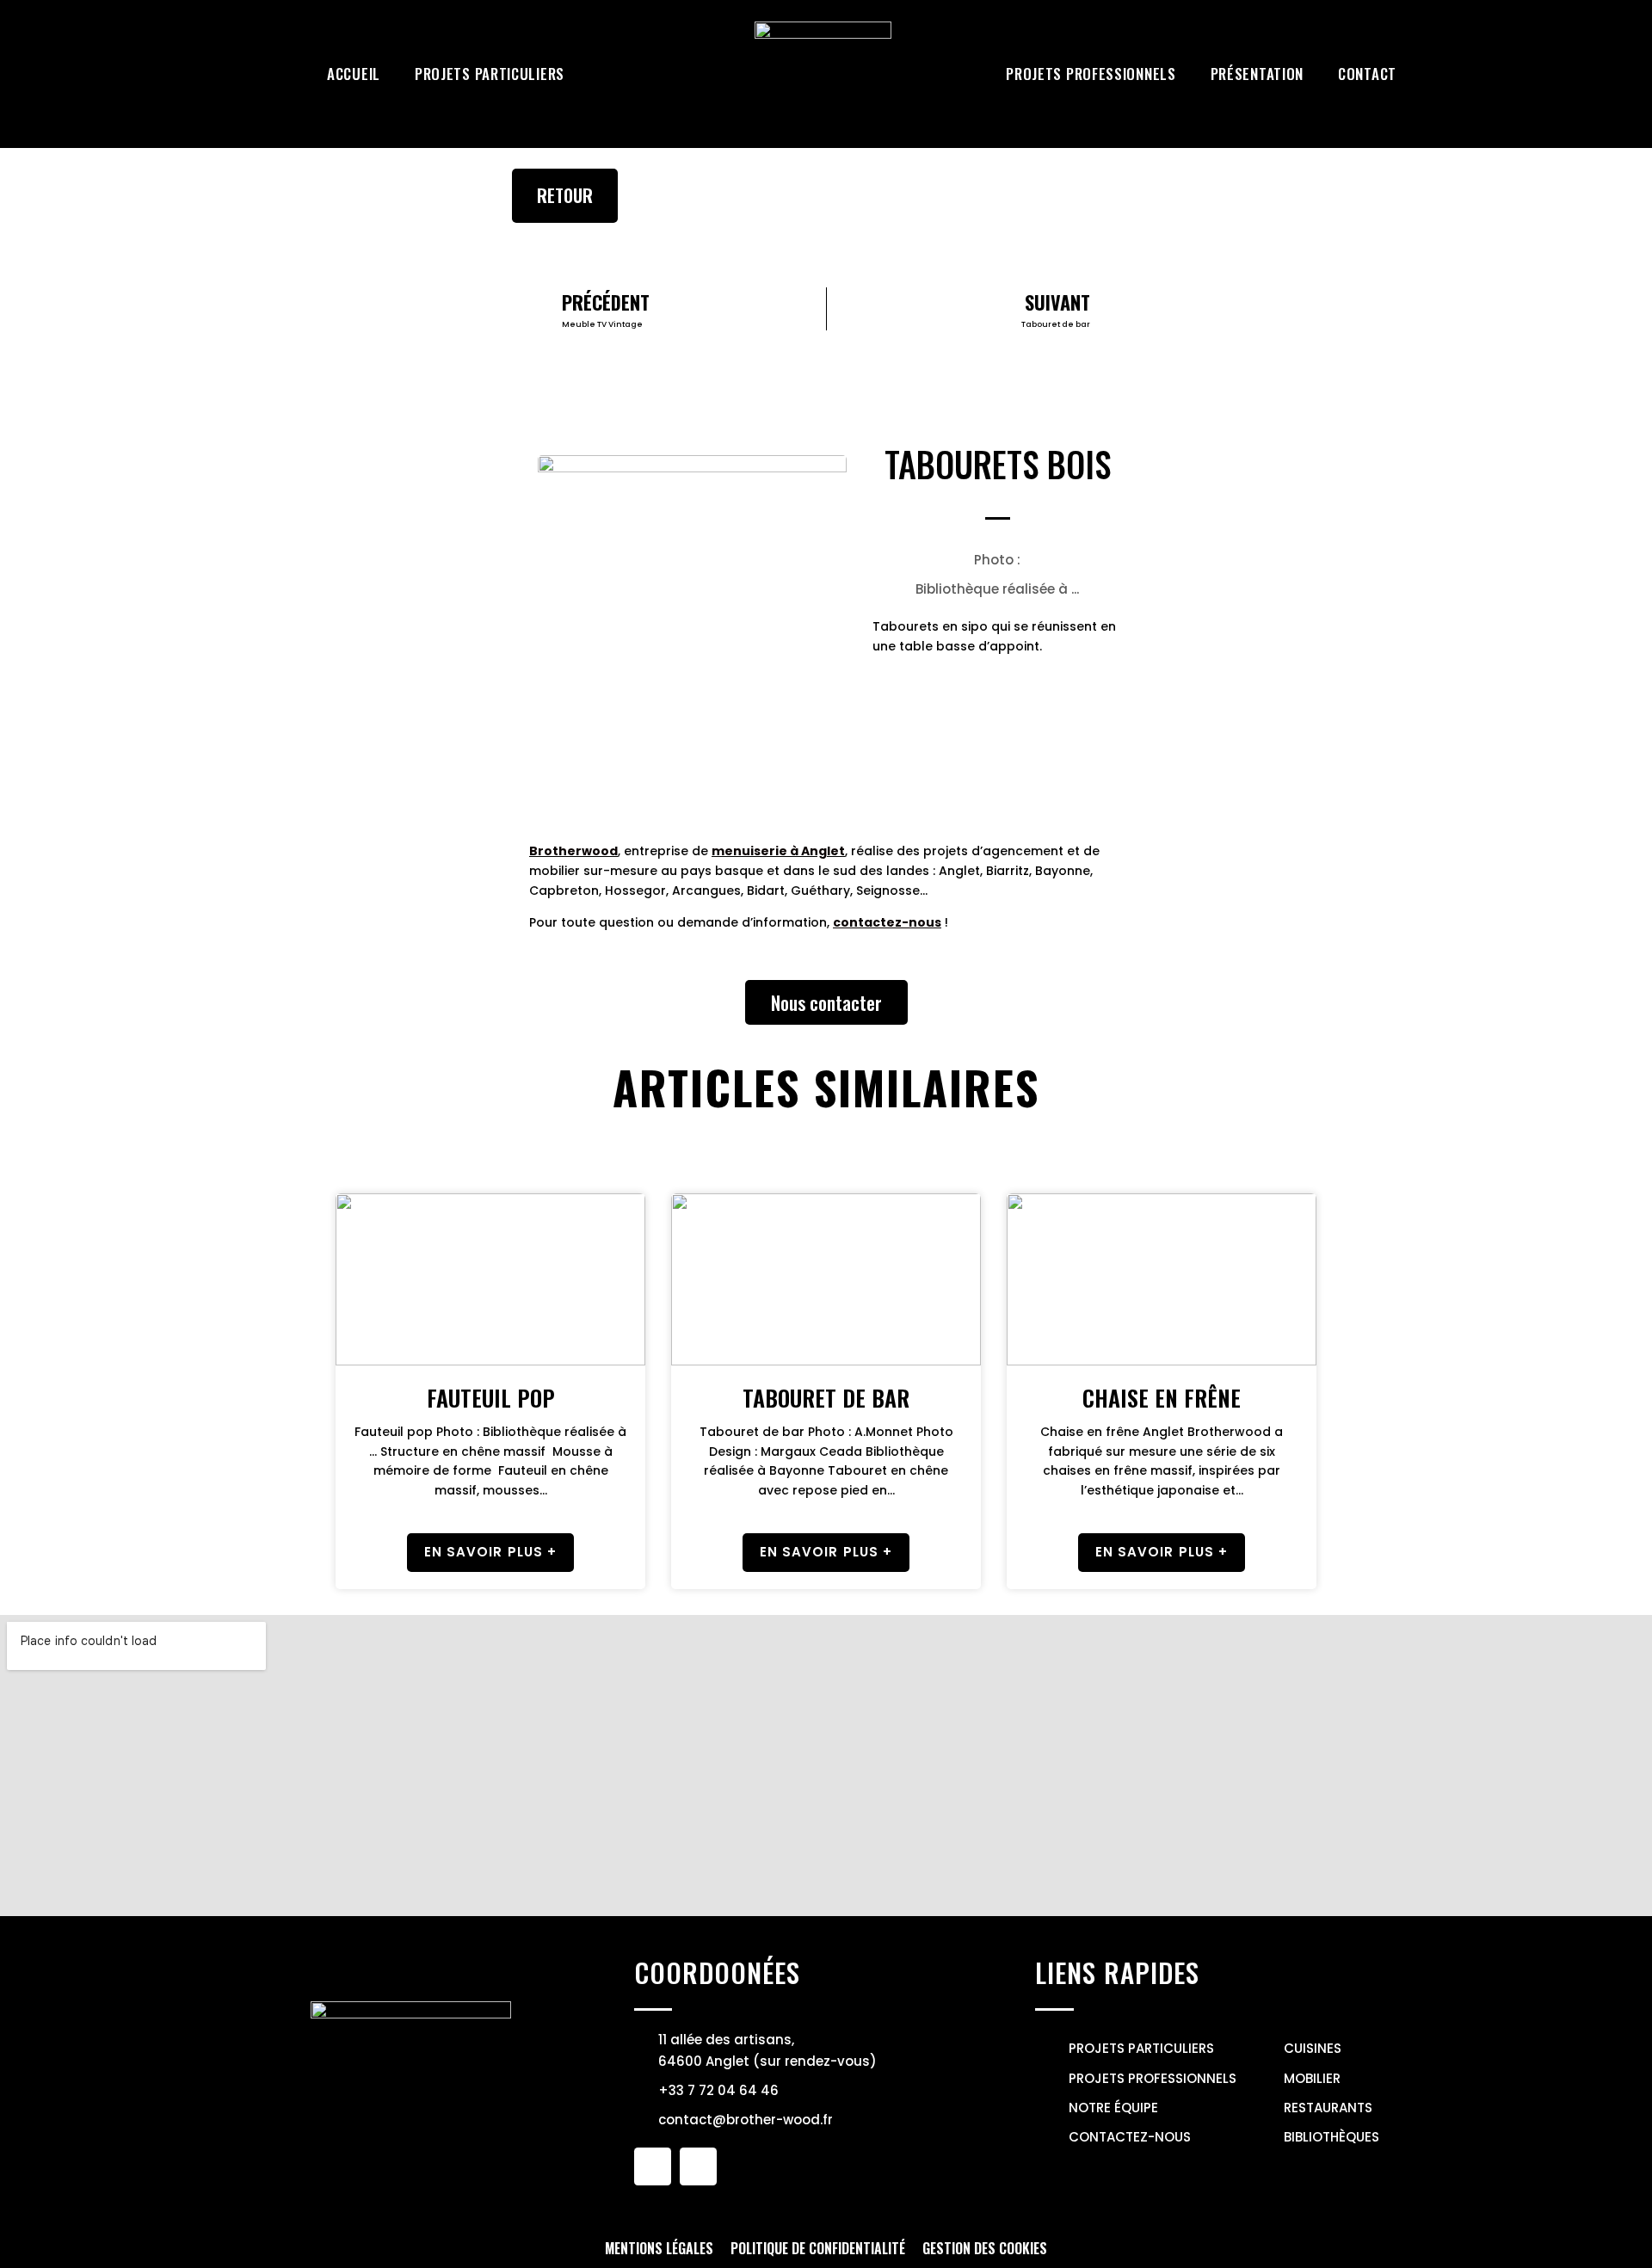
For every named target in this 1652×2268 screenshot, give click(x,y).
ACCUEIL (354, 74)
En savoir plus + (491, 1552)
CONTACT (1367, 74)
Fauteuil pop (491, 1398)
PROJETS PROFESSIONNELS (1091, 74)
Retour (565, 195)
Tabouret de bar (826, 1398)
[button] (826, 1002)
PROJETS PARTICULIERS (490, 74)
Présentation (1257, 74)
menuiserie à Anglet (778, 851)
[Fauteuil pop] (490, 1279)
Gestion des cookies (985, 2248)
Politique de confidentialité (818, 2248)
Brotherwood (573, 851)
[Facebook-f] (653, 2166)
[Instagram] (698, 2166)
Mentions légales (659, 2248)
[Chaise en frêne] (1162, 1279)
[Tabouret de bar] (826, 1279)
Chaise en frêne (1162, 1398)
